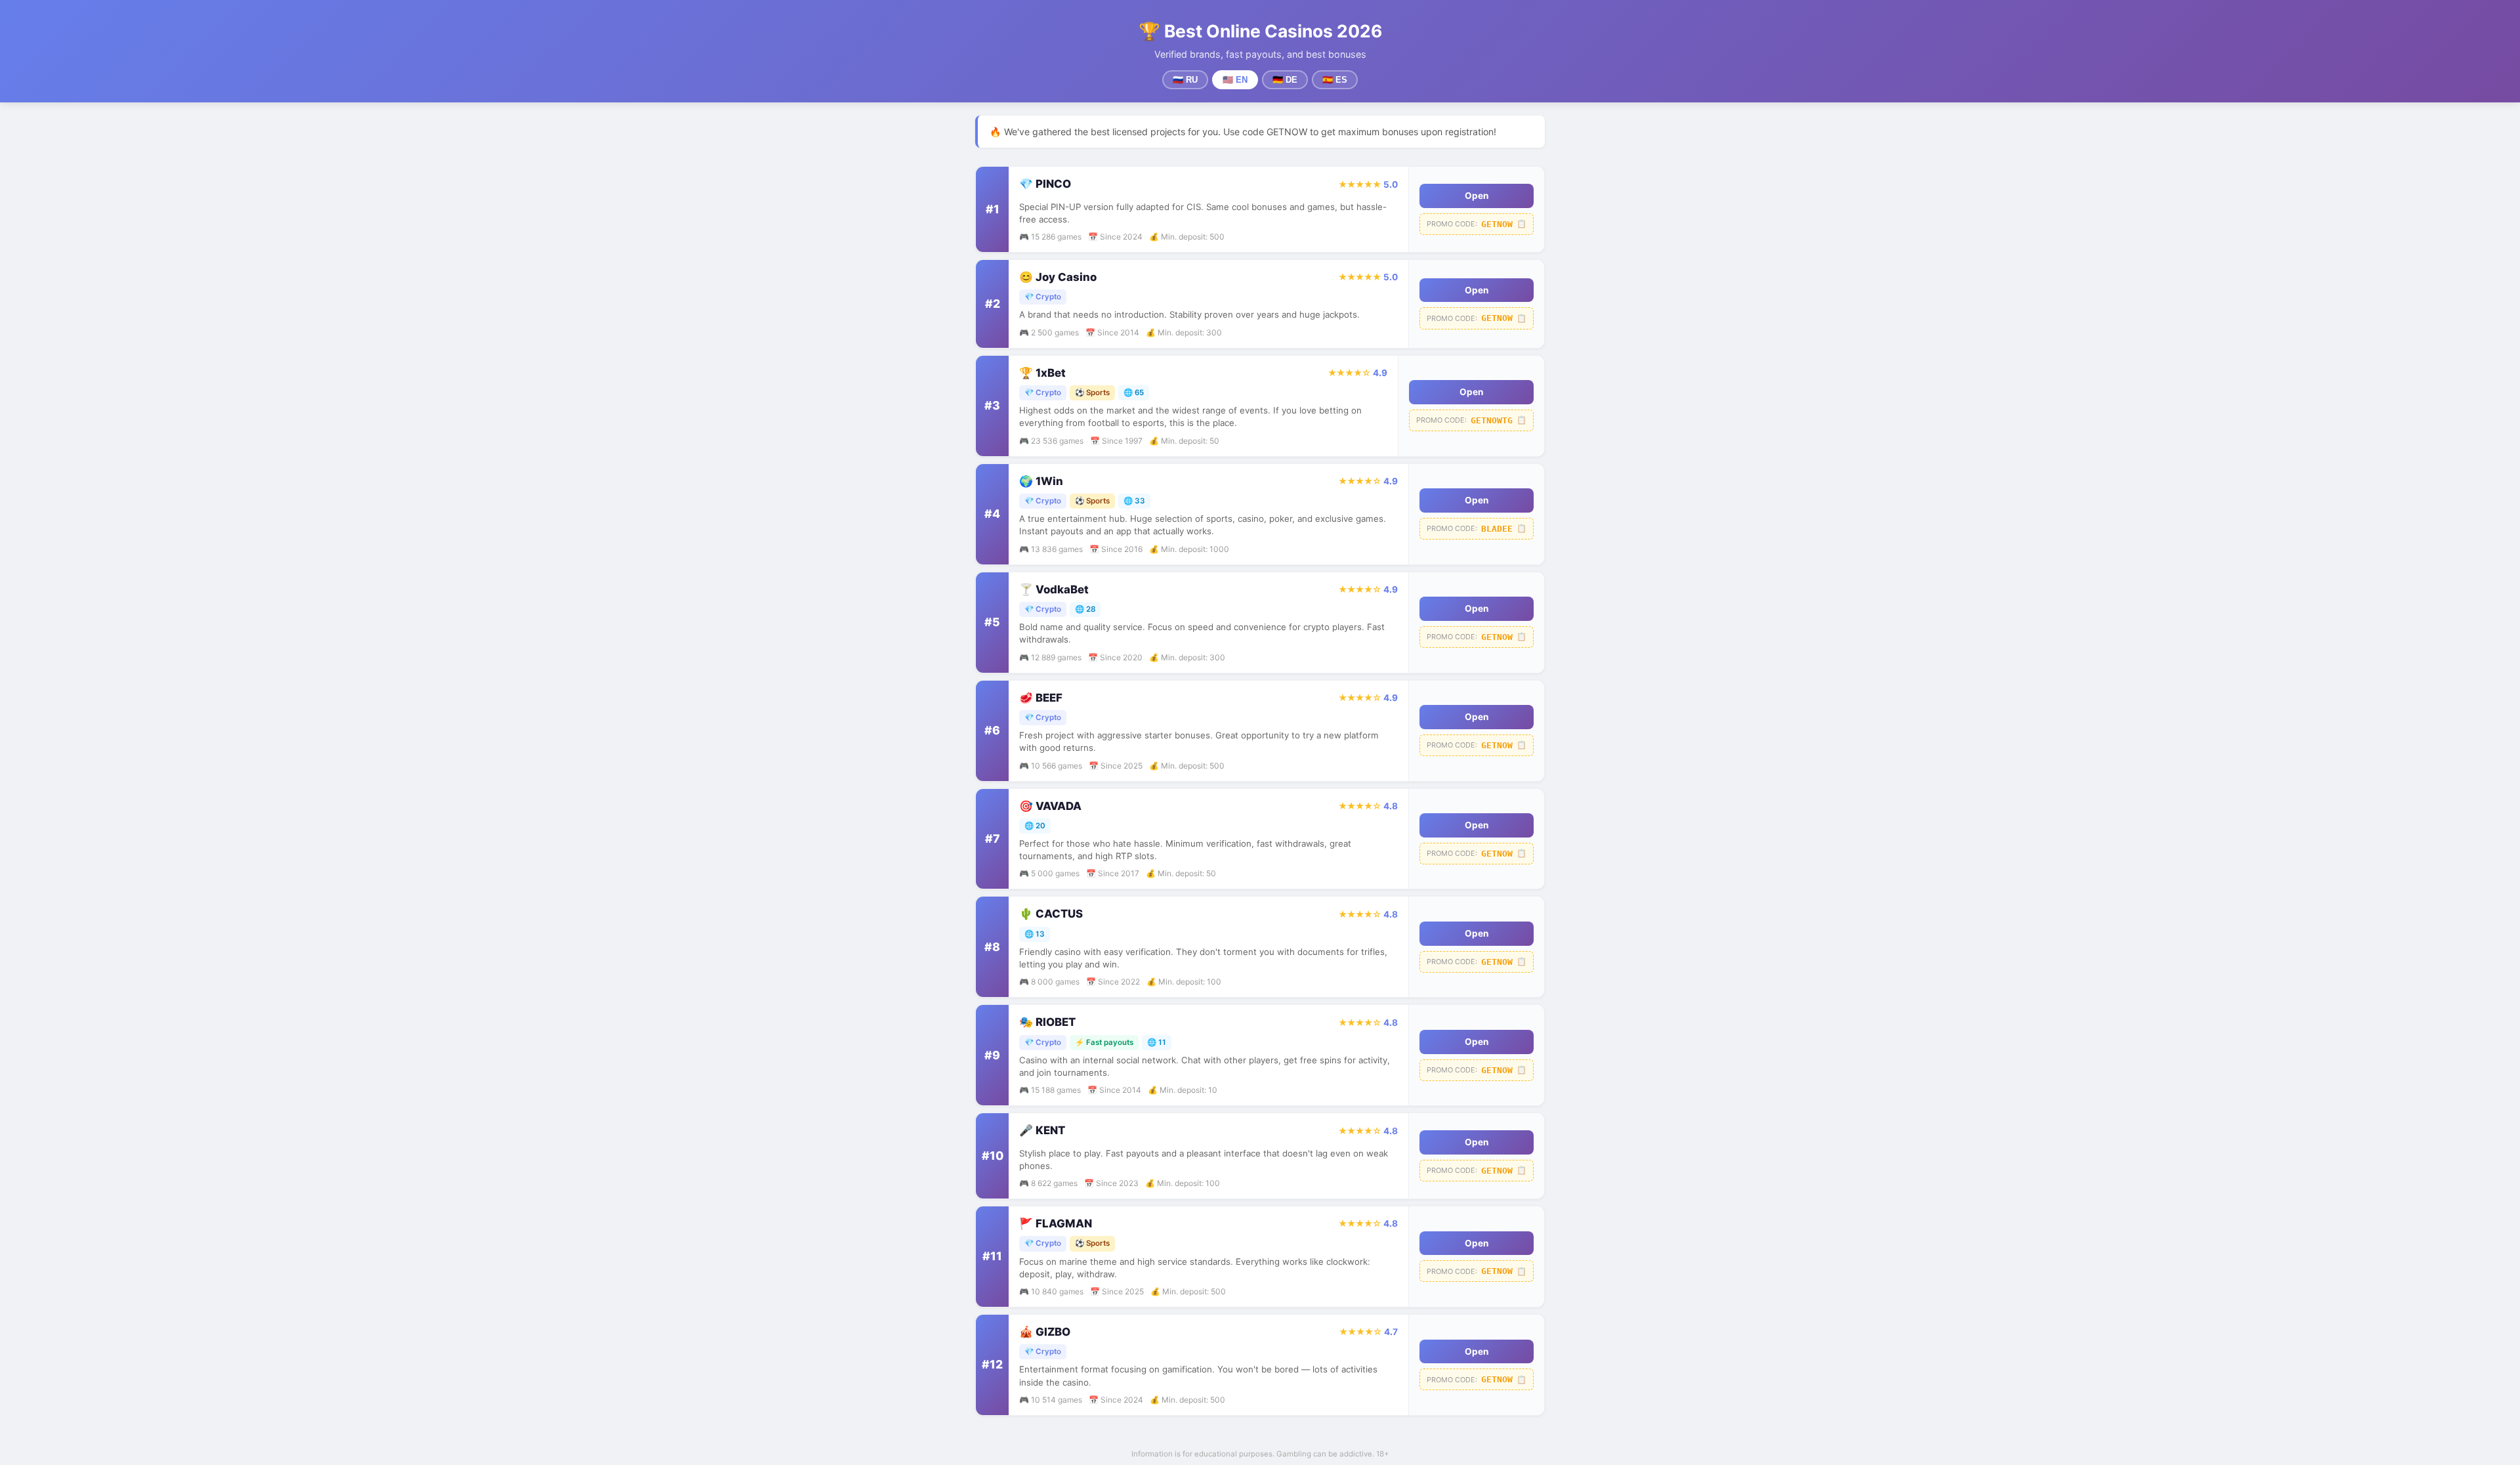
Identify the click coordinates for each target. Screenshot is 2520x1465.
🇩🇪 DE (1285, 80)
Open (1477, 196)
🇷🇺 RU (1185, 80)
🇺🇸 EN (1235, 80)
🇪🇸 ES (1335, 80)
